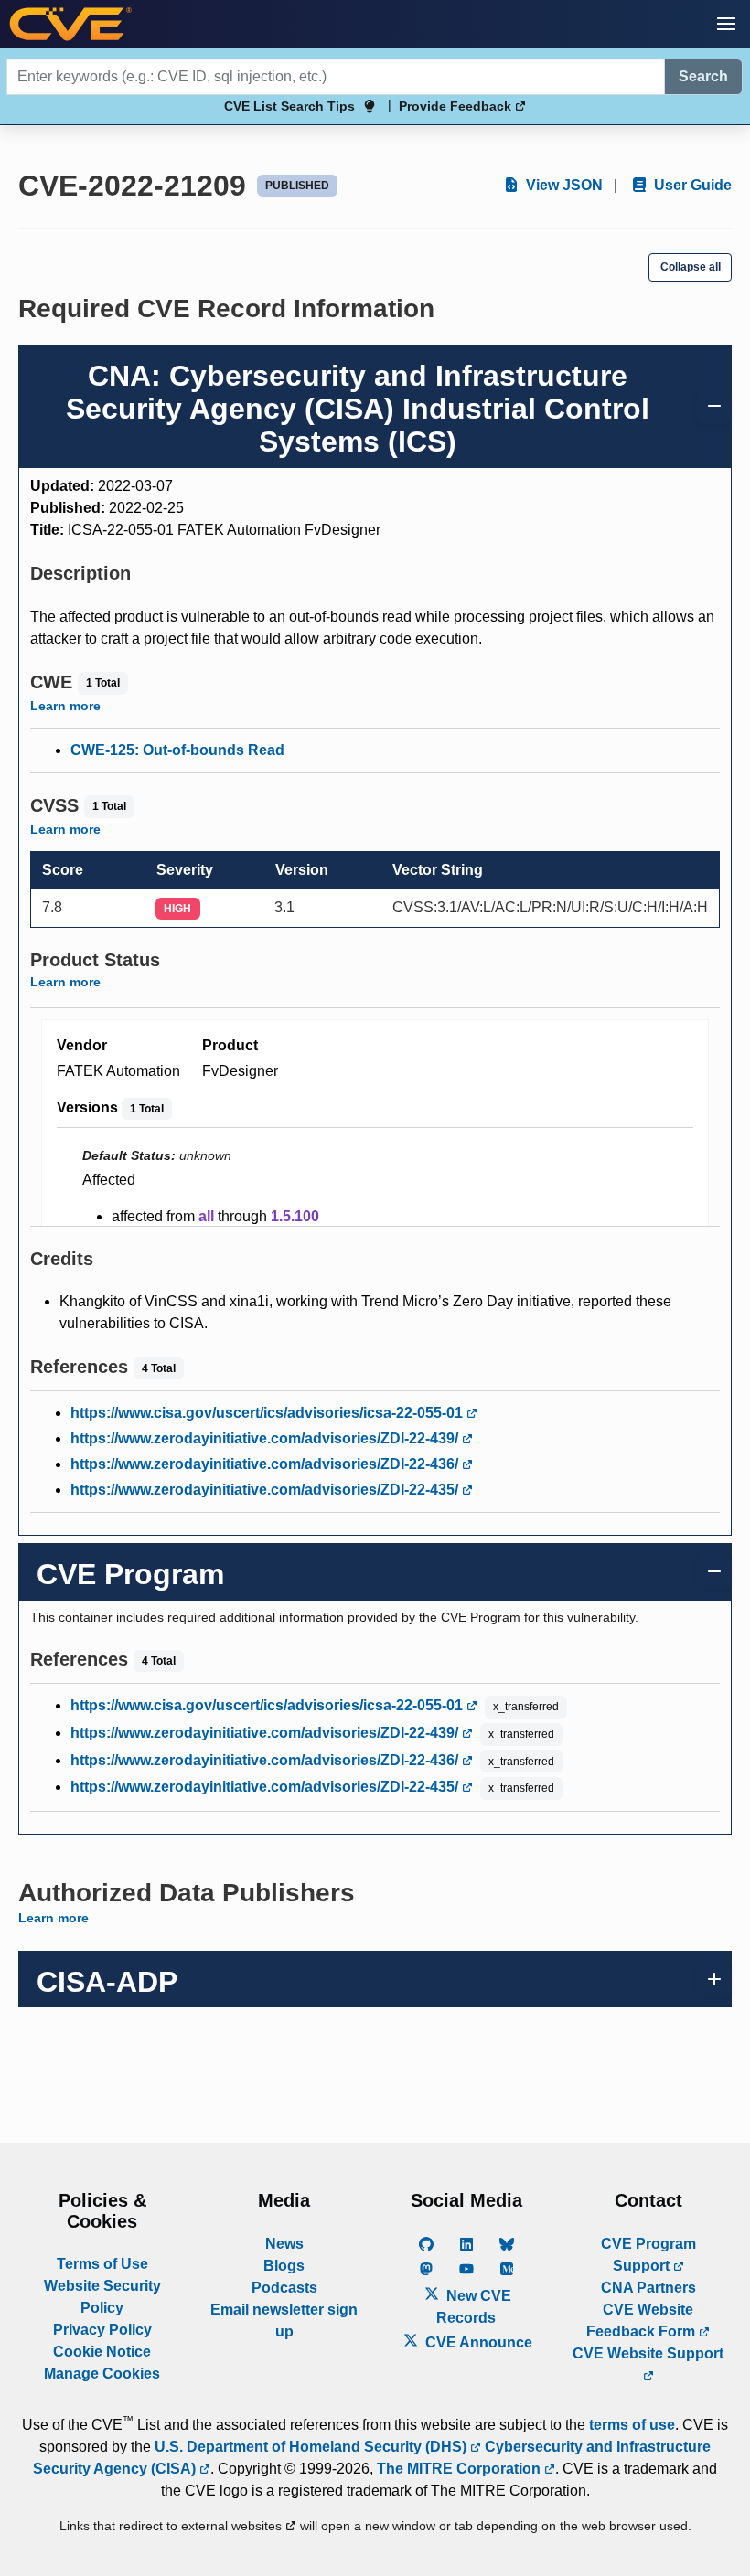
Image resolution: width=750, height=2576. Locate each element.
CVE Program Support (648, 2255)
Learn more (65, 706)
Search (703, 76)
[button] (726, 24)
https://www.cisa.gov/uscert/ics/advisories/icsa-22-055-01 (268, 1413)
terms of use (632, 2425)
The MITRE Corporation (461, 2469)
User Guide (691, 185)
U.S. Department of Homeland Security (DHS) (312, 2447)
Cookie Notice (102, 2352)
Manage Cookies (102, 2374)
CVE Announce (477, 2342)
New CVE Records (474, 2307)
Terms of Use (102, 2264)
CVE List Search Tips (289, 106)
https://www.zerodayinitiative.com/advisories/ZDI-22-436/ (266, 1464)
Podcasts (284, 2288)
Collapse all (691, 267)
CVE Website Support (648, 2353)
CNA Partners (648, 2288)
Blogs (284, 2266)
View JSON (562, 185)
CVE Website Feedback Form (643, 2321)
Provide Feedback (457, 106)
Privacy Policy (102, 2330)
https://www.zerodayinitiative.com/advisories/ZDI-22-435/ (266, 1490)
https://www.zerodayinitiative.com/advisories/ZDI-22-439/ (266, 1438)
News (284, 2244)
